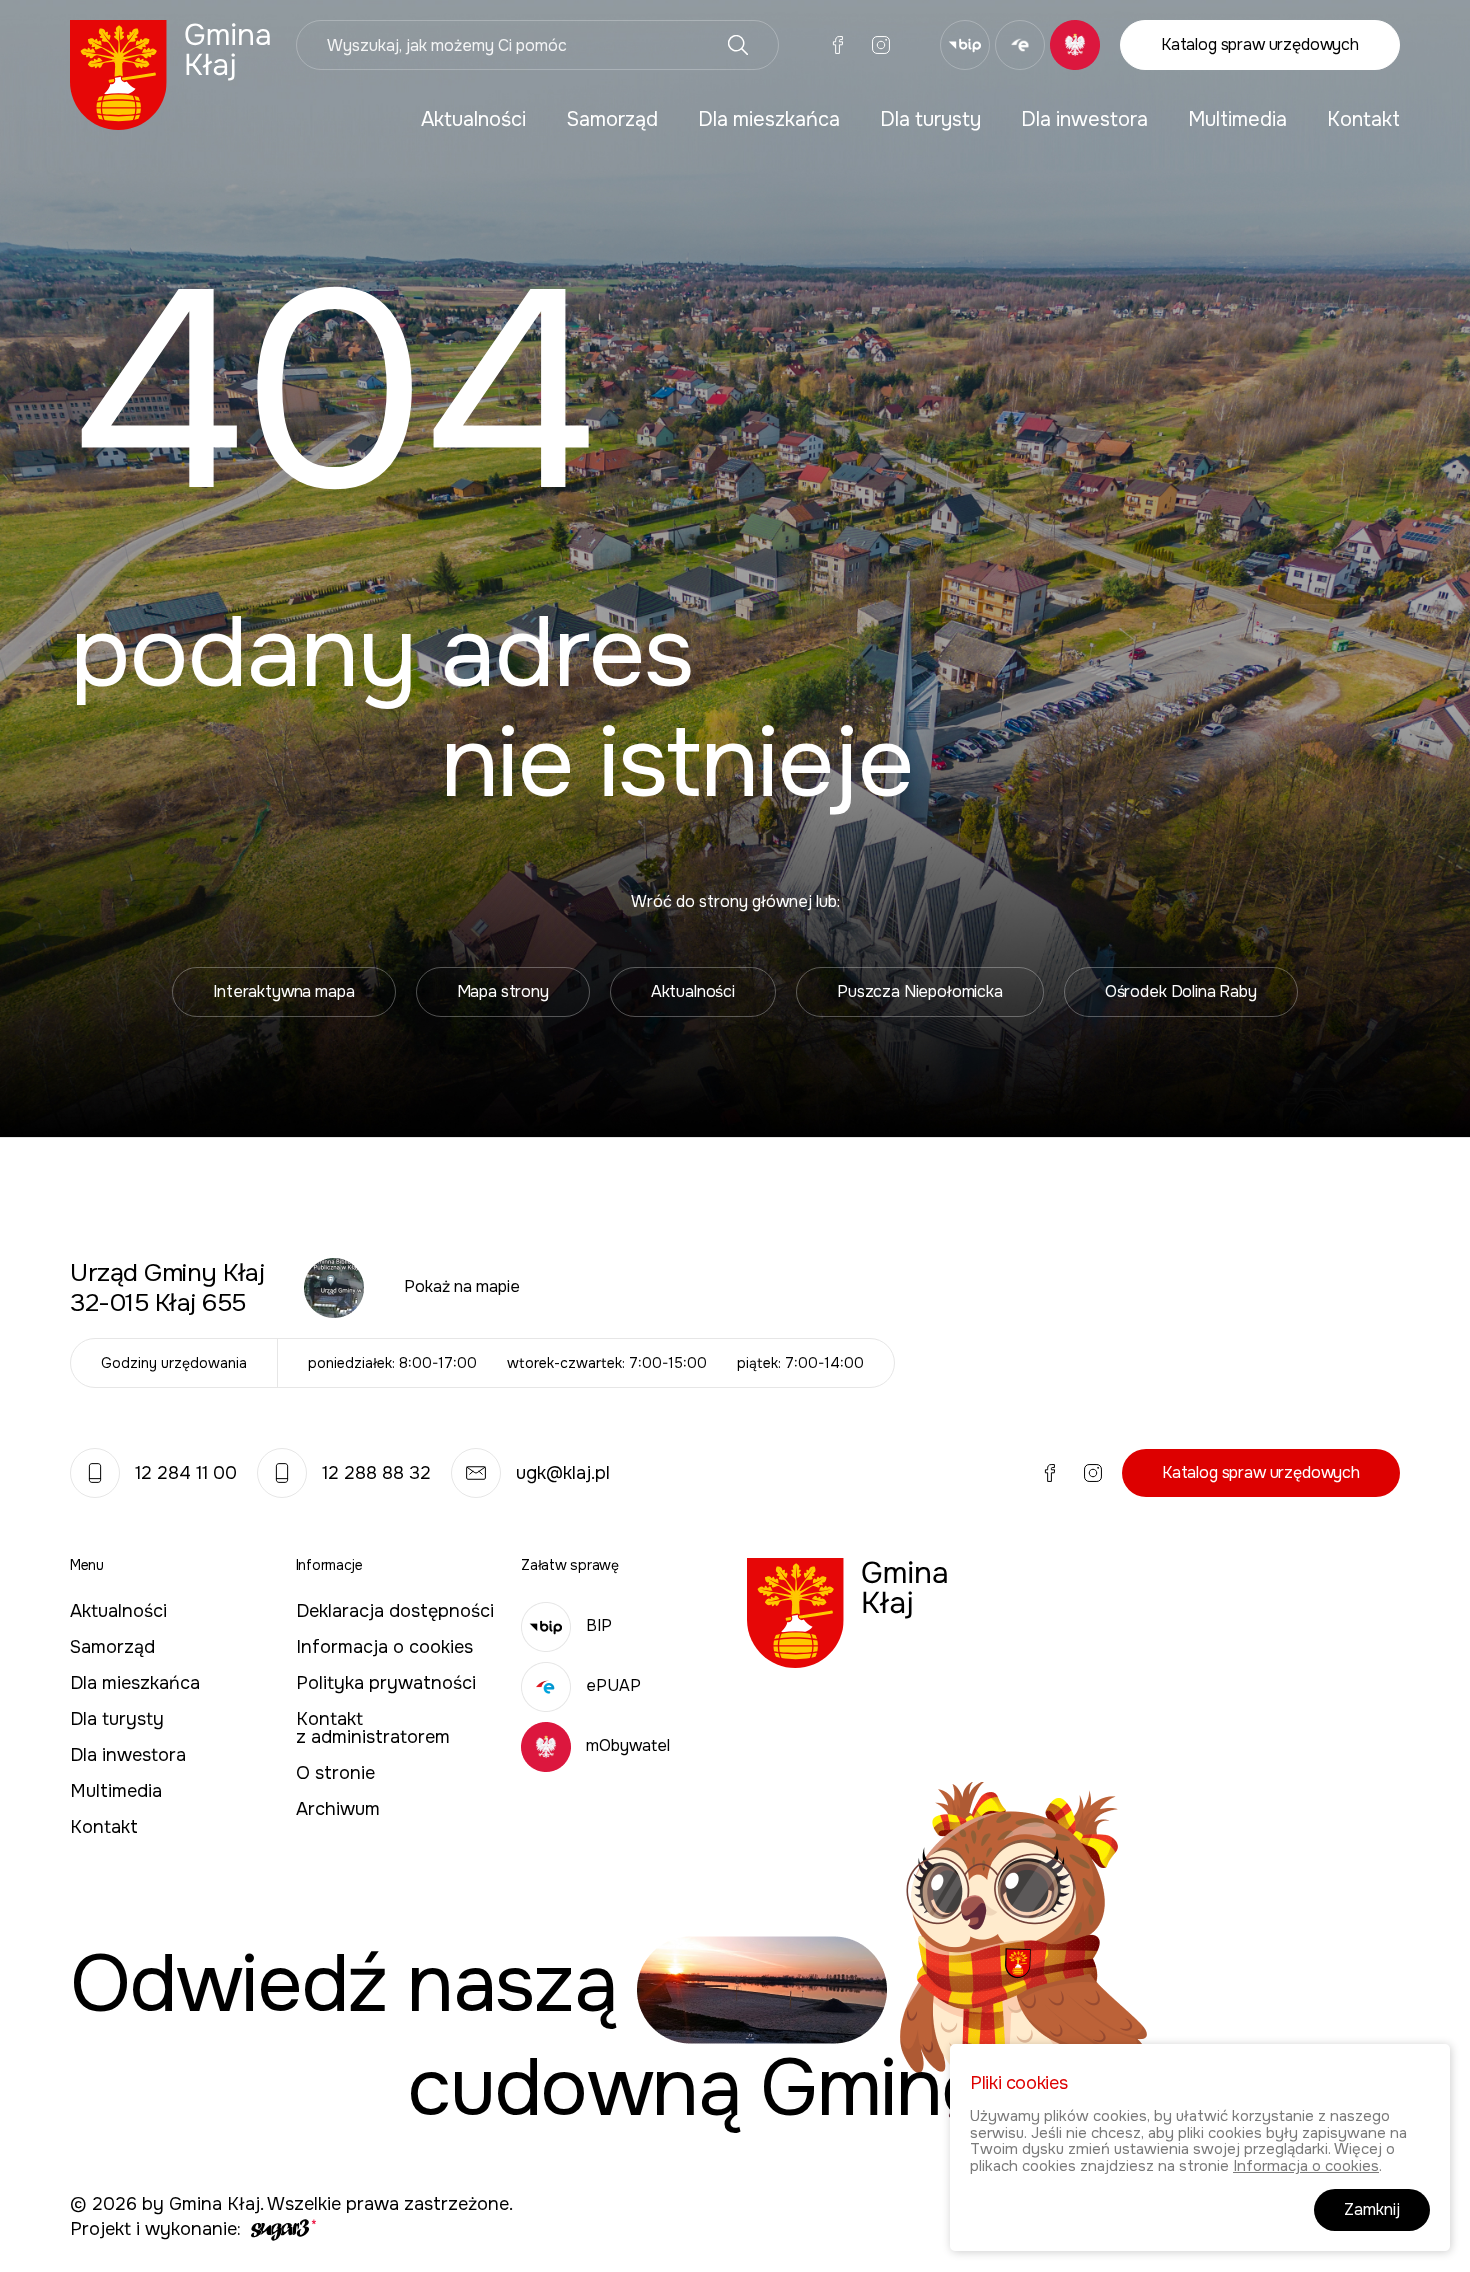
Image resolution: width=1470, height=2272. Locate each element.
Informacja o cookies (384, 1647)
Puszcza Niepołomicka (920, 991)
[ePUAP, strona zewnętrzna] (1020, 45)
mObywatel (628, 1745)
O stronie (335, 1773)
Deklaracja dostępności (395, 1611)
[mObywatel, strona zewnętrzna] (1075, 45)
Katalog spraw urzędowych (1260, 44)
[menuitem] (473, 120)
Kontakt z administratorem (373, 1728)
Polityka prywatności (386, 1683)
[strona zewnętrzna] (281, 2229)
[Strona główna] (171, 73)
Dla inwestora (1084, 119)
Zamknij (1372, 2210)
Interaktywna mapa (283, 991)
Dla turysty (930, 119)
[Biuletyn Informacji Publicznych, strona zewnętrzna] (965, 45)
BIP (599, 1625)
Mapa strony (503, 991)
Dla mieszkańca (769, 119)
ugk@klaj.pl (563, 1473)
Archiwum (338, 1809)
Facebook (838, 45)
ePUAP (613, 1685)
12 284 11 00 (186, 1473)
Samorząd (612, 119)
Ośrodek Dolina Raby (1181, 991)
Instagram (881, 45)
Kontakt (1363, 119)
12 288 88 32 (376, 1473)
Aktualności (473, 119)
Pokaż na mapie (462, 1286)
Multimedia (1237, 119)
